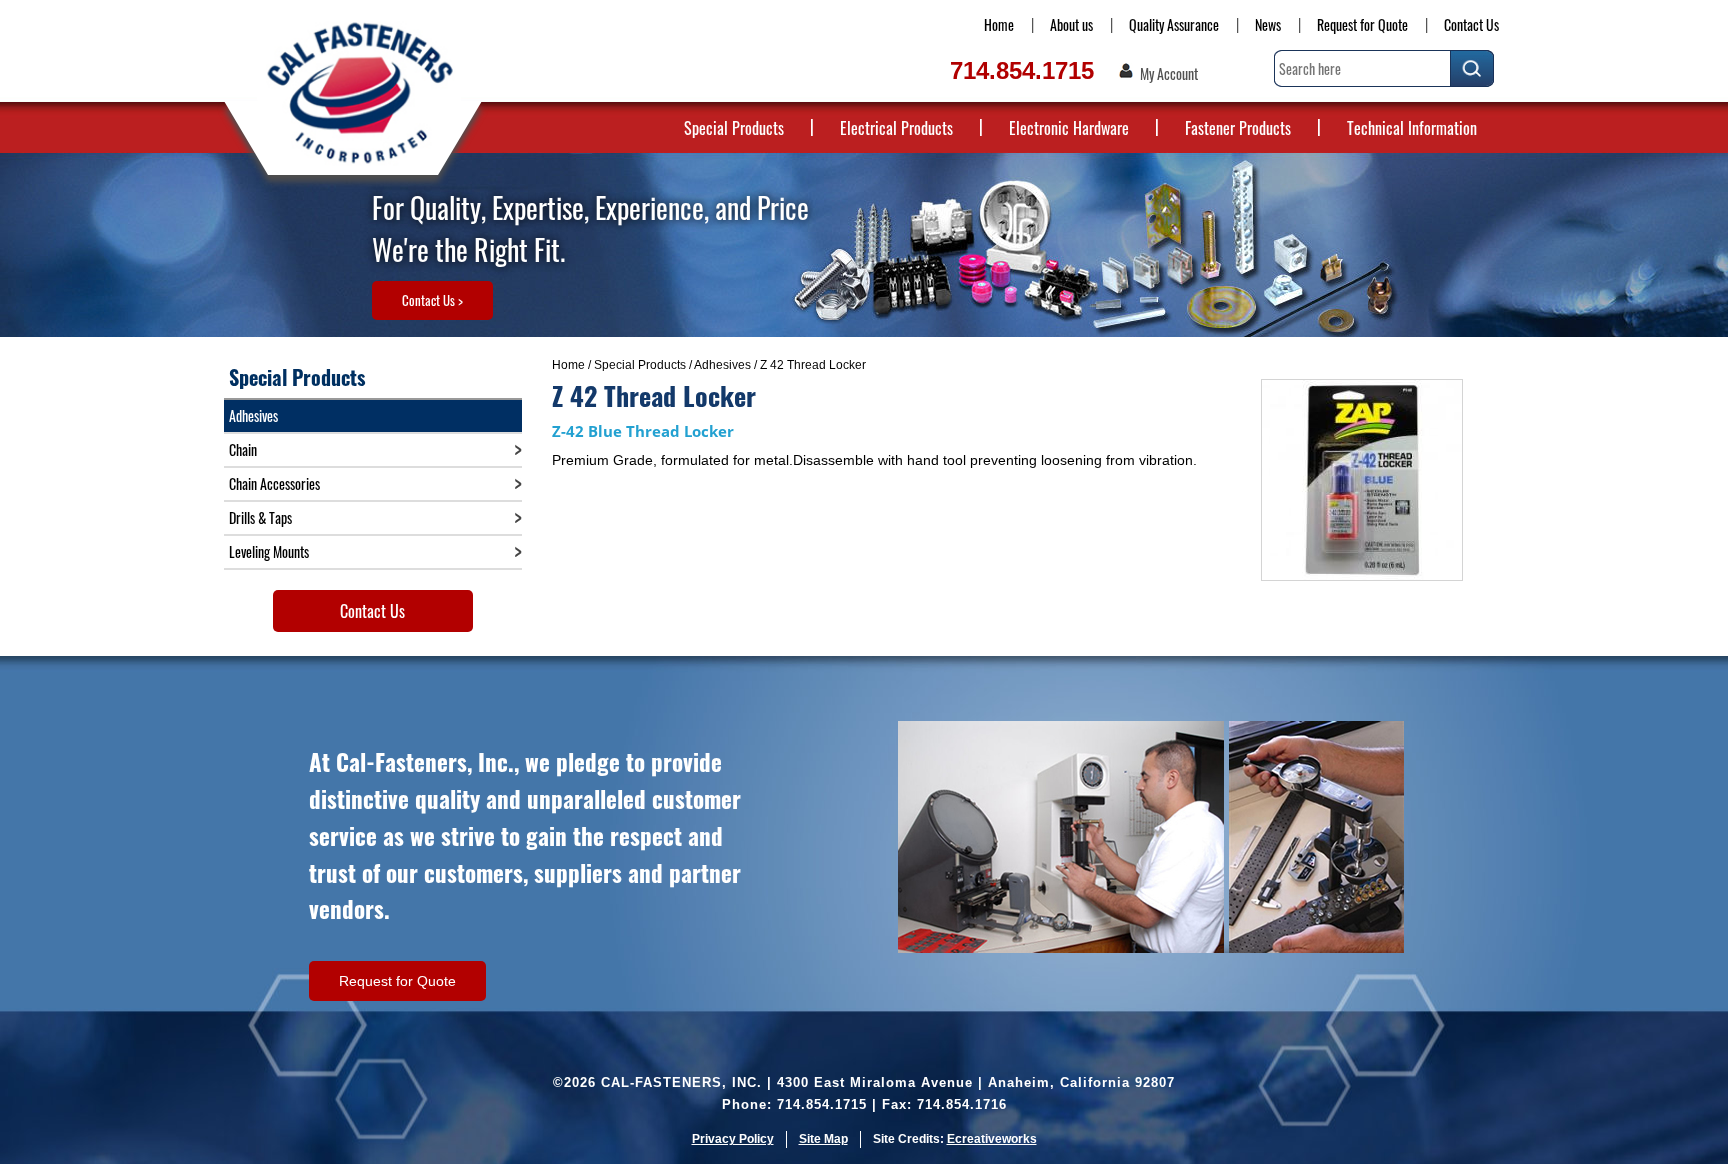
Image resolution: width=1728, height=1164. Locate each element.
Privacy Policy (733, 1139)
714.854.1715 (1022, 70)
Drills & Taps (260, 517)
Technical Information (1412, 128)
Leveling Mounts (269, 551)
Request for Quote (1362, 24)
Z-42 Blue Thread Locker (643, 431)
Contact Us (1471, 24)
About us (1071, 24)
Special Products (734, 128)
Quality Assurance (1174, 24)
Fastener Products (1238, 128)
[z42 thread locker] (1361, 480)
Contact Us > (432, 300)
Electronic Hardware (1069, 128)
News (1268, 24)
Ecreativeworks (992, 1139)
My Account (1169, 74)
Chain (243, 449)
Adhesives (722, 365)
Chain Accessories (274, 483)
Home (999, 24)
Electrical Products (896, 128)
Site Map (823, 1139)
